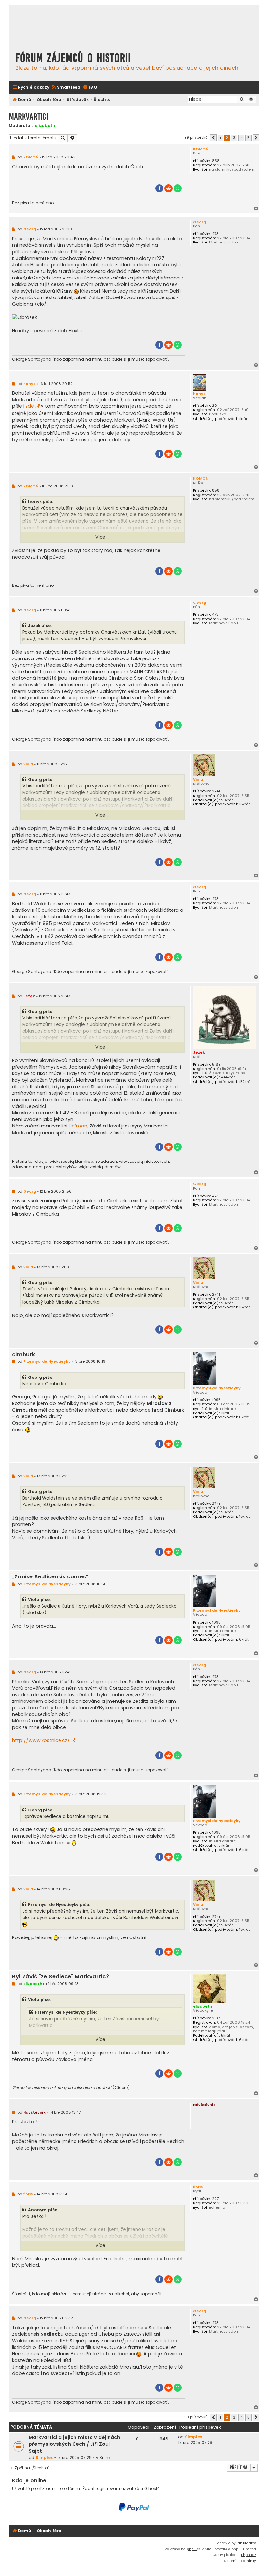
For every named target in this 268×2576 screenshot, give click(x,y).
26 (215, 406)
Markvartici (29, 117)
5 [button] (249, 138)
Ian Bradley (246, 2543)
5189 (216, 1064)
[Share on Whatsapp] (178, 188)
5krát (226, 2036)
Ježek (199, 1052)
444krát (228, 1077)
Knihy (105, 2457)
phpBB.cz (248, 2555)
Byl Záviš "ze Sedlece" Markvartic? (61, 1977)
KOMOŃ (201, 149)
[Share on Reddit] (168, 188)
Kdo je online (29, 2481)
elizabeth (45, 126)
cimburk (24, 1355)
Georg (200, 222)
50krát (227, 800)
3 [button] (234, 138)
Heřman (78, 1126)
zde (30, 406)
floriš (198, 2187)
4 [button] (241, 138)
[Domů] (70, 27)
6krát (244, 1417)
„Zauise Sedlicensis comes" (50, 1577)
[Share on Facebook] (159, 188)
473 (215, 234)
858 (216, 161)
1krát (243, 419)
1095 (216, 1400)
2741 (216, 791)
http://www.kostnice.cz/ (41, 1740)
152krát (245, 1082)
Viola (198, 779)
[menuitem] (66, 88)
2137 (216, 2018)
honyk (199, 394)
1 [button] (220, 138)
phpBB (192, 2549)
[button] (213, 138)
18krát (244, 804)
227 (215, 2199)
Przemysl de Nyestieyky (217, 1388)
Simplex (44, 2457)
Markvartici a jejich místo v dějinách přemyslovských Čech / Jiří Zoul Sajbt (75, 2444)
